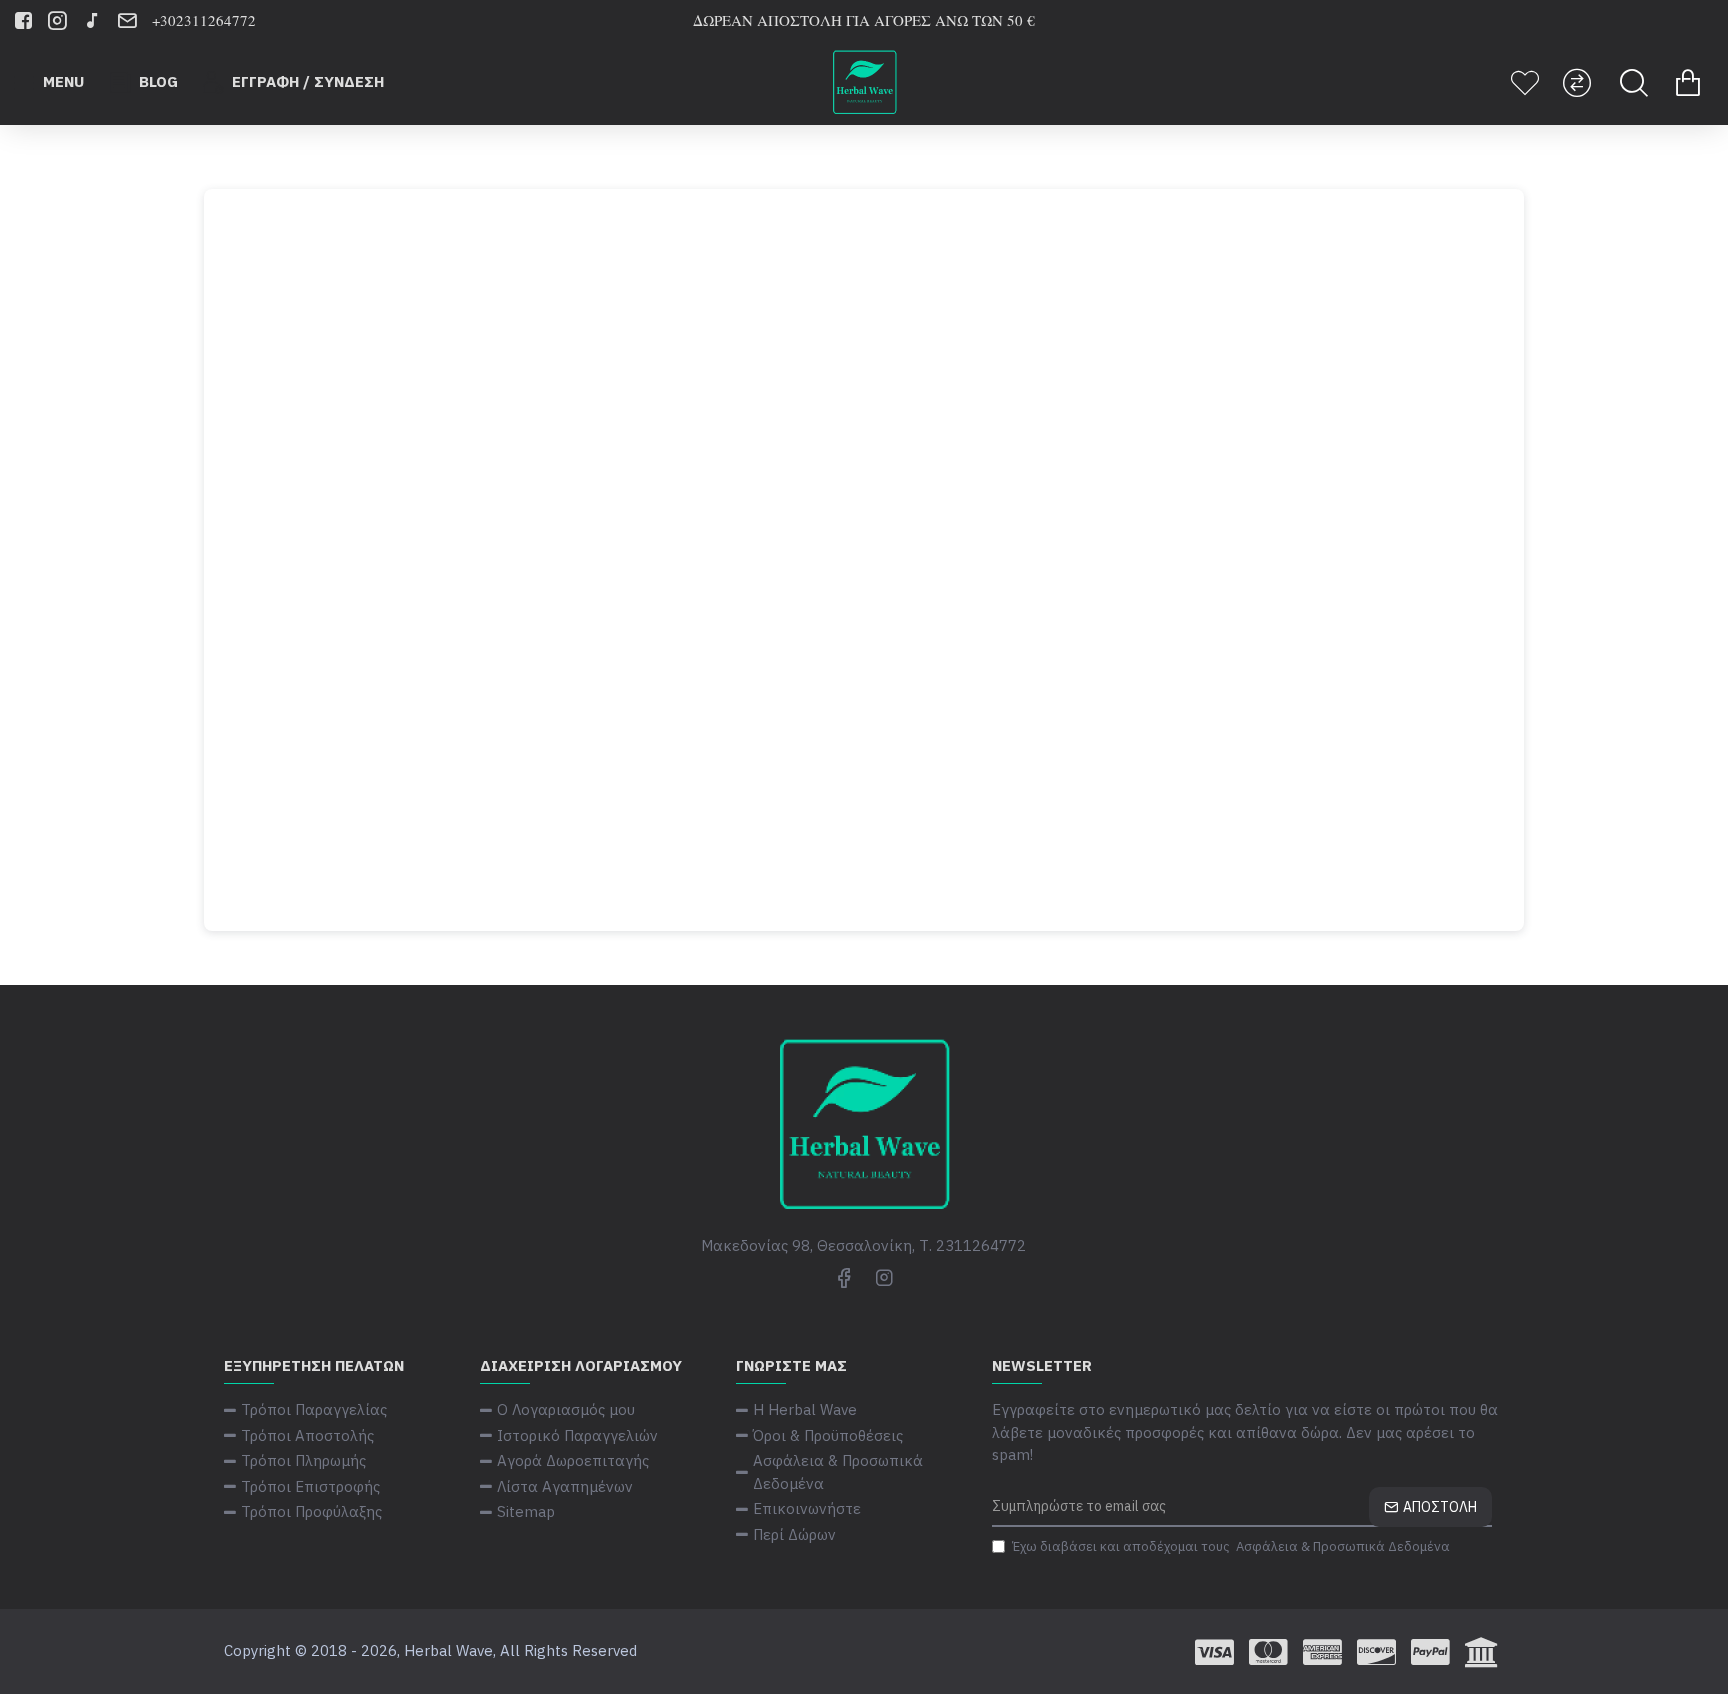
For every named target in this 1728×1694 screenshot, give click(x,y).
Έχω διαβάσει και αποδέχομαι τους (1231, 1546)
